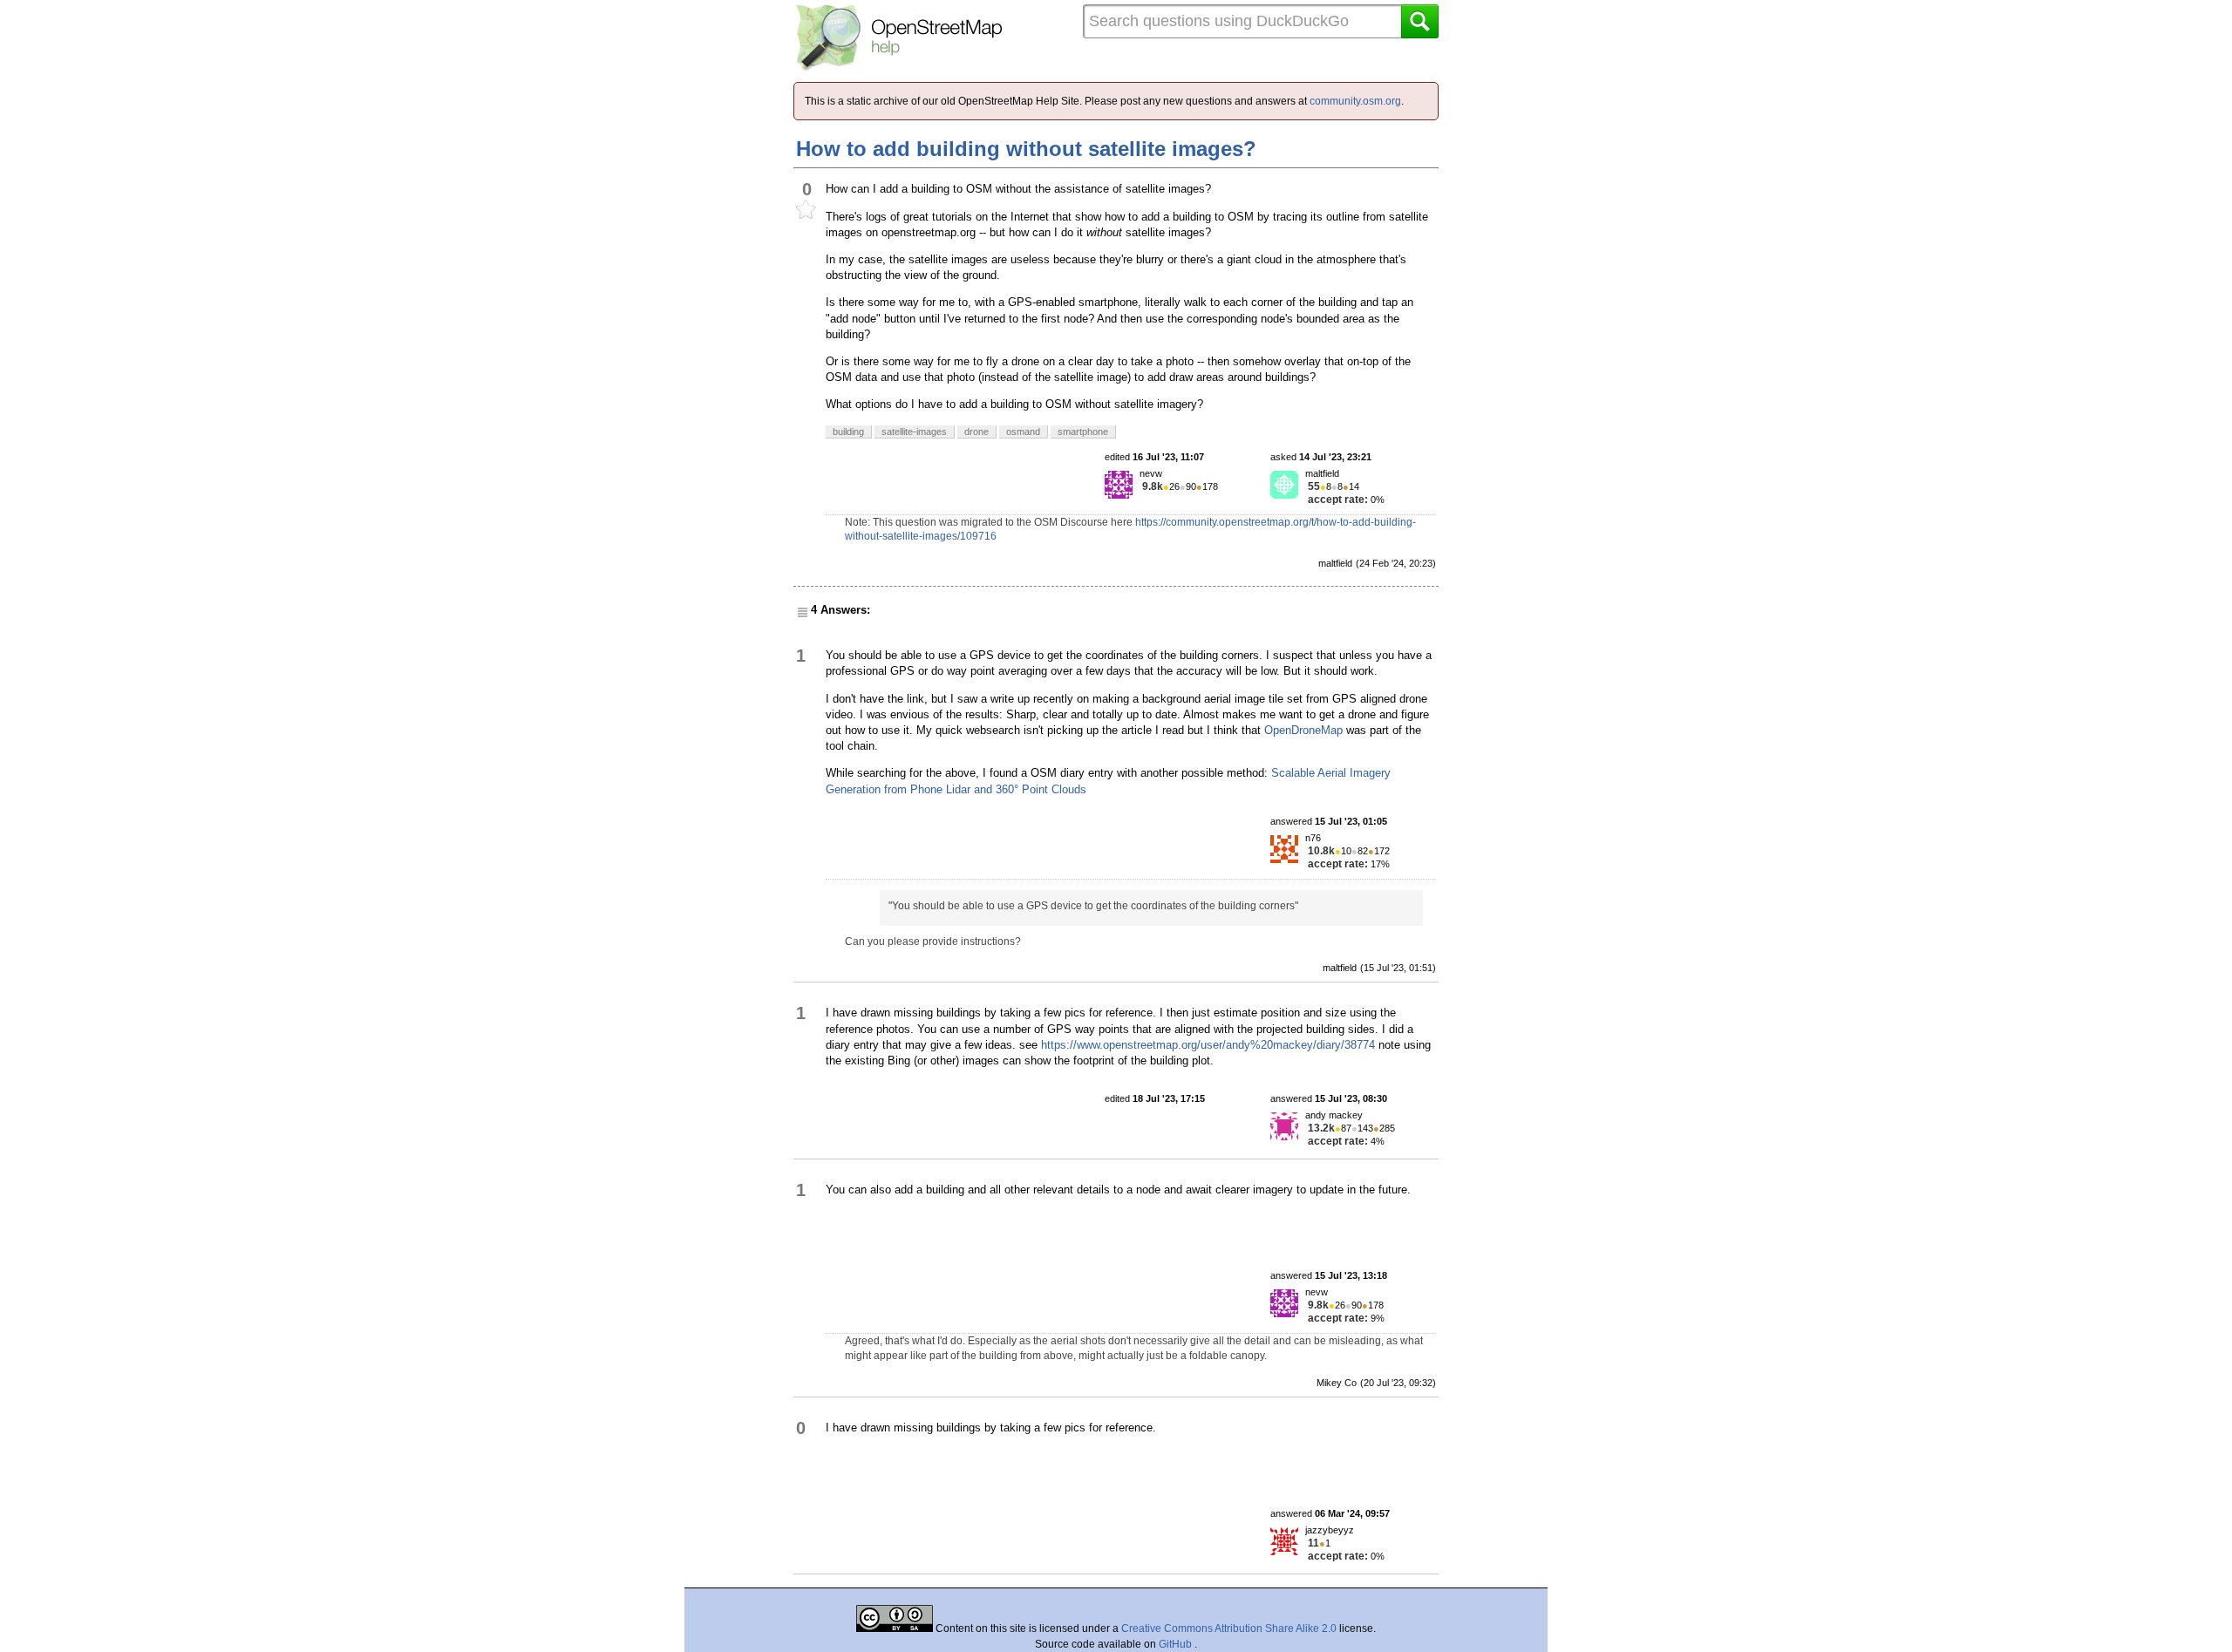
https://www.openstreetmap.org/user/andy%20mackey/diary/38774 (1208, 1045)
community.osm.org (1355, 101)
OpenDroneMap (1303, 730)
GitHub (1177, 1644)
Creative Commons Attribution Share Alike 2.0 (1229, 1628)
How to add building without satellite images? (1026, 149)
